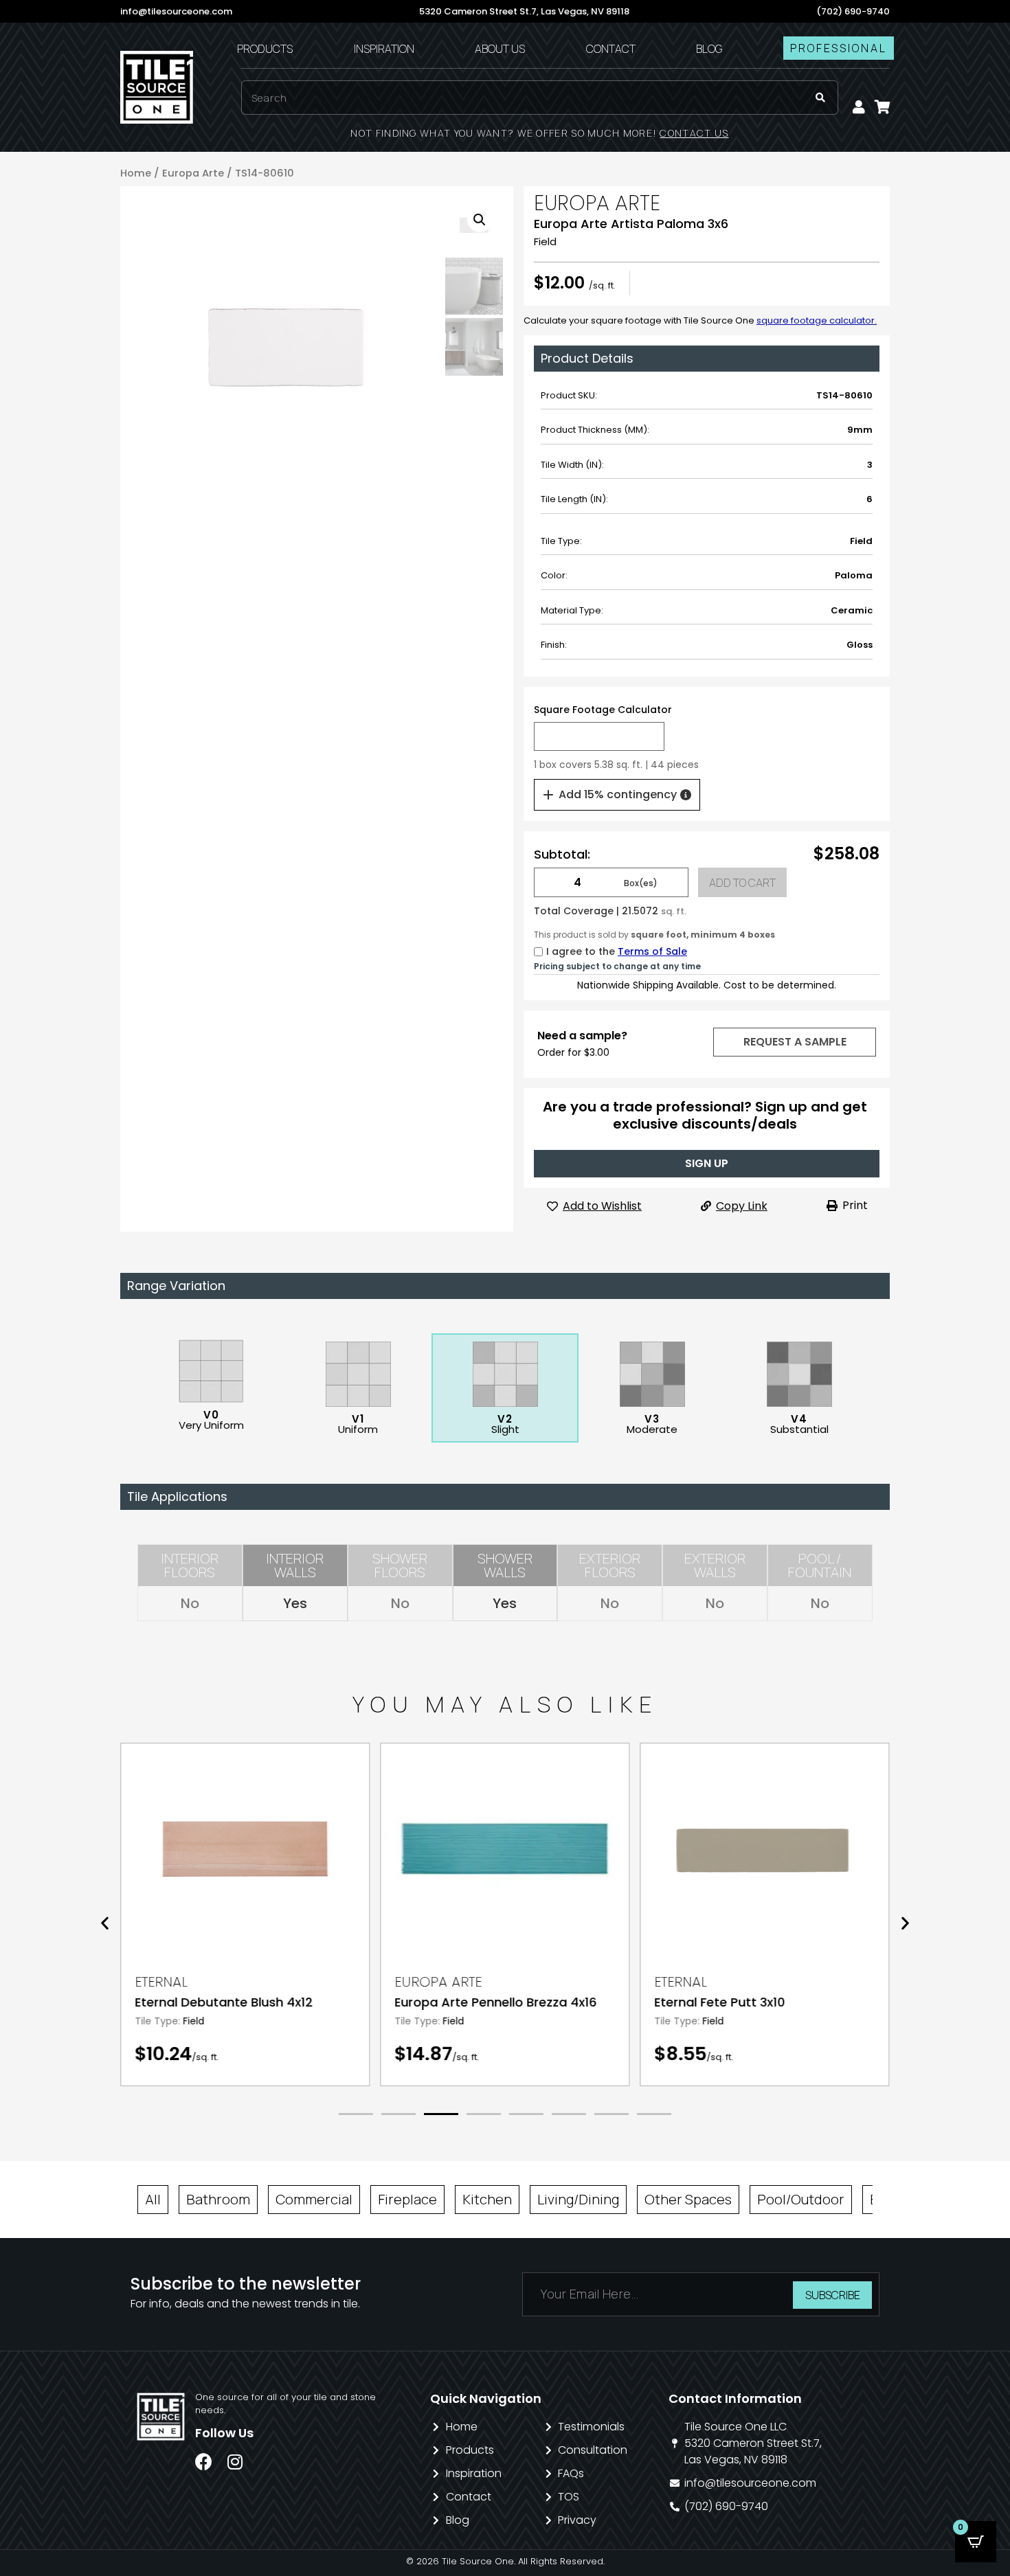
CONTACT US (694, 133)
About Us (500, 49)
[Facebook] (204, 2462)
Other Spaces (688, 2199)
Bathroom (218, 2199)
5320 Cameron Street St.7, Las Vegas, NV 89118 (524, 11)
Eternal (161, 1982)
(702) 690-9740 (853, 11)
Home (136, 173)
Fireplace (407, 2199)
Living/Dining (578, 2199)
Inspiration (384, 49)
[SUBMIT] (820, 98)
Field (545, 241)
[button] (794, 1042)
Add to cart (742, 883)
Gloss (860, 645)
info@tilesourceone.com (176, 11)
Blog (709, 49)
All (153, 2199)
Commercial (314, 2199)
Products (265, 49)
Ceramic (852, 610)
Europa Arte (193, 173)
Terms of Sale (652, 951)
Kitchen (487, 2199)
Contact (611, 49)
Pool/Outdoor (801, 2199)
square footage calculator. (817, 320)
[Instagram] (235, 2462)
